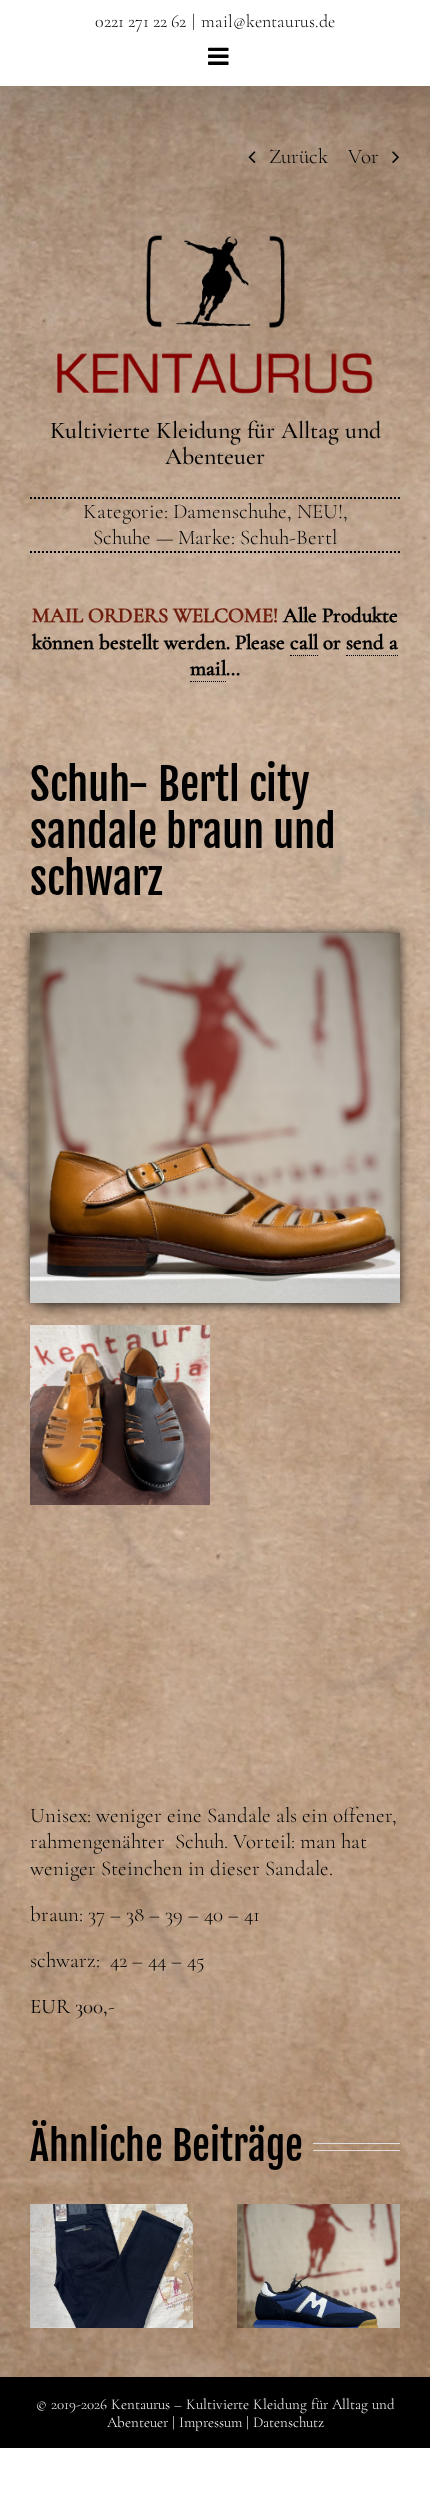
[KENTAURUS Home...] (215, 246)
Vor (363, 156)
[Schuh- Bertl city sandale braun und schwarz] (215, 943)
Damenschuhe (230, 511)
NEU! (320, 511)
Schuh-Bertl (288, 537)
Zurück (298, 156)
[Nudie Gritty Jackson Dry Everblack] (111, 2266)
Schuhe (122, 537)
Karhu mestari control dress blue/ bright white (318, 2230)
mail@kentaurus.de (268, 21)
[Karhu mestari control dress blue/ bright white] (318, 2266)
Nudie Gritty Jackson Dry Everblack (111, 2230)
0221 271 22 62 (140, 21)
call (304, 642)
